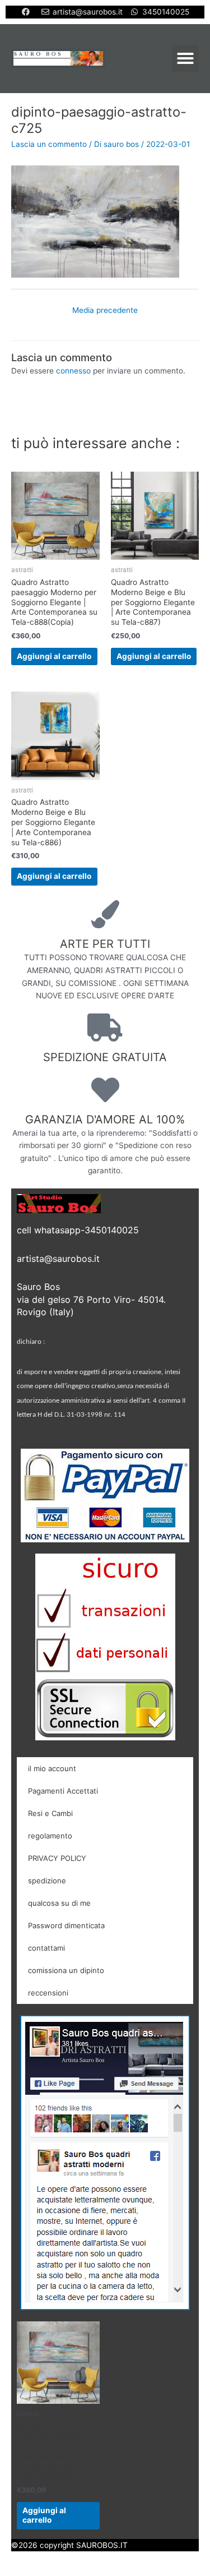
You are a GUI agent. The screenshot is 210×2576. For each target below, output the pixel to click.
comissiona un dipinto (66, 1970)
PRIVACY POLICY (57, 1858)
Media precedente (105, 310)
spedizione (47, 1881)
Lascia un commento (49, 144)
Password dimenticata (66, 1925)
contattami (46, 1948)
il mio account (52, 1768)
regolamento (50, 1836)
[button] (185, 58)
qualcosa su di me (59, 1903)
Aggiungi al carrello (54, 656)
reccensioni (48, 1993)
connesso (73, 371)
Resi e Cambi (50, 1813)
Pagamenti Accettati (63, 1791)
